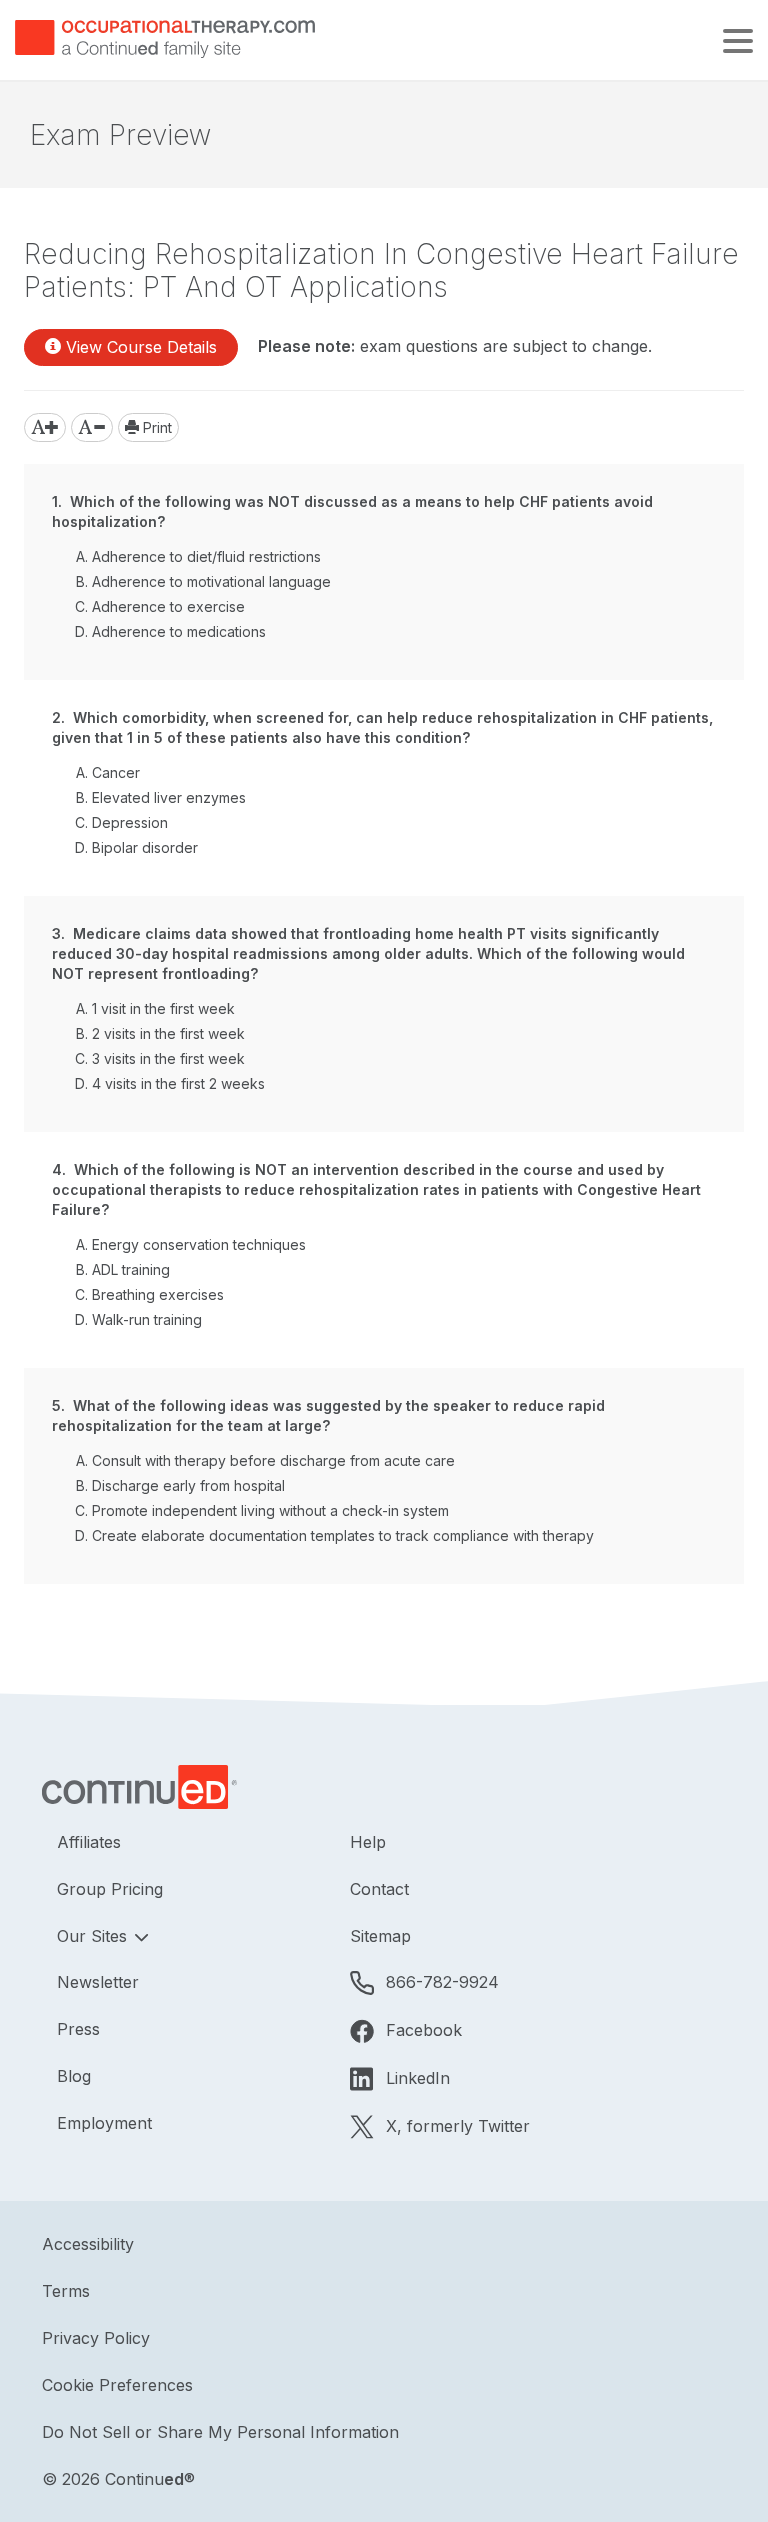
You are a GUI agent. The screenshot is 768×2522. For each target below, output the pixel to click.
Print (155, 427)
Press (78, 2029)
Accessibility (88, 2244)
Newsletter (98, 1982)
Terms (66, 2291)
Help (368, 1842)
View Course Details (139, 347)
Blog (74, 2076)
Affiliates (89, 1842)
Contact (379, 1889)
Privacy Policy (96, 2338)
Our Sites (94, 1936)
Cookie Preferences (117, 2385)
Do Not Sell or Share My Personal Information (220, 2432)
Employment (104, 2123)
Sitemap (380, 1936)
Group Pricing (110, 1889)
